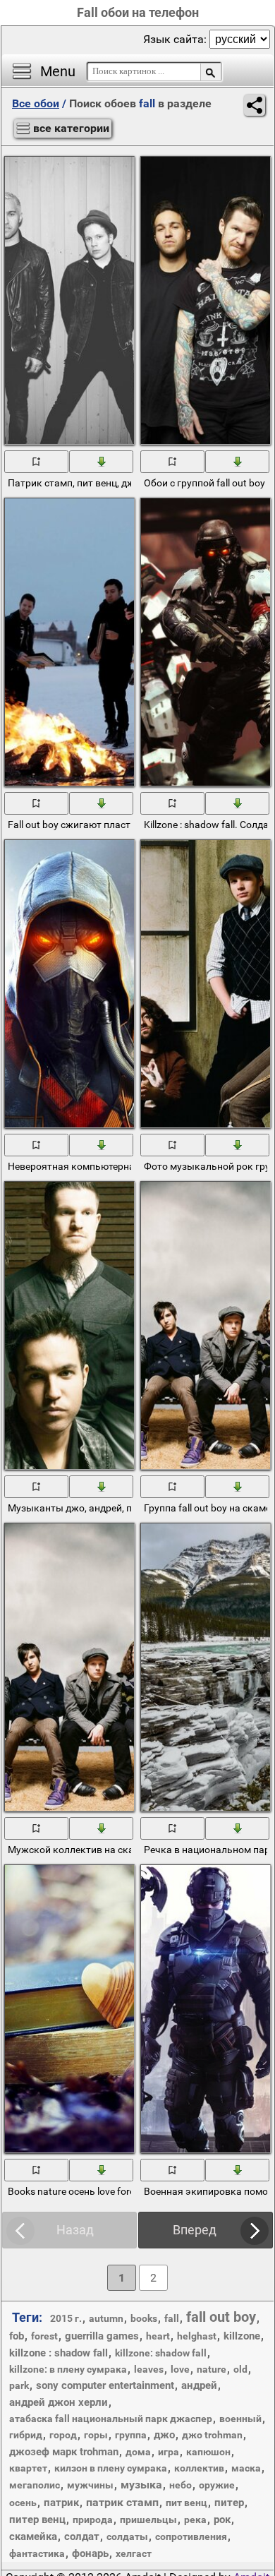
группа (131, 2435)
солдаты (127, 2536)
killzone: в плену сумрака (68, 2369)
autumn (106, 2318)
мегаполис (35, 2485)
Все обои (36, 103)
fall (172, 2318)
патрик (61, 2503)
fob (17, 2336)
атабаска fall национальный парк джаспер (111, 2419)
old (240, 2369)
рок (222, 2520)
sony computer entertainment (105, 2385)
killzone (242, 2336)
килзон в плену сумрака (111, 2468)
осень (23, 2503)
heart (158, 2336)
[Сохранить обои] (102, 461)
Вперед (195, 2230)
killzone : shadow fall (59, 2353)
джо (164, 2435)
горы (96, 2435)
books (144, 2318)
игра (169, 2452)
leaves (149, 2369)
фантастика (37, 2553)
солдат (82, 2536)
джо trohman (212, 2435)
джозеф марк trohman (64, 2452)
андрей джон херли (59, 2402)
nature (212, 2369)
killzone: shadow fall (161, 2353)
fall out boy (221, 2317)
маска (246, 2468)
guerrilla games (102, 2336)
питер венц (37, 2520)
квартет (28, 2468)
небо (181, 2485)
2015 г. (66, 2318)
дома (138, 2452)
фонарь (90, 2553)
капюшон (208, 2452)
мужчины (90, 2485)
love (180, 2369)
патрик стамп (122, 2502)
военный (240, 2419)
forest (44, 2336)
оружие (217, 2485)
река (195, 2520)
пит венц (187, 2503)
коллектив (199, 2468)
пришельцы (148, 2520)
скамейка (33, 2536)
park (19, 2385)
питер (229, 2503)
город (63, 2435)
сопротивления (191, 2536)
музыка (141, 2485)
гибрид (26, 2435)
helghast (197, 2336)
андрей (199, 2385)
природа (93, 2520)
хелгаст (134, 2553)
